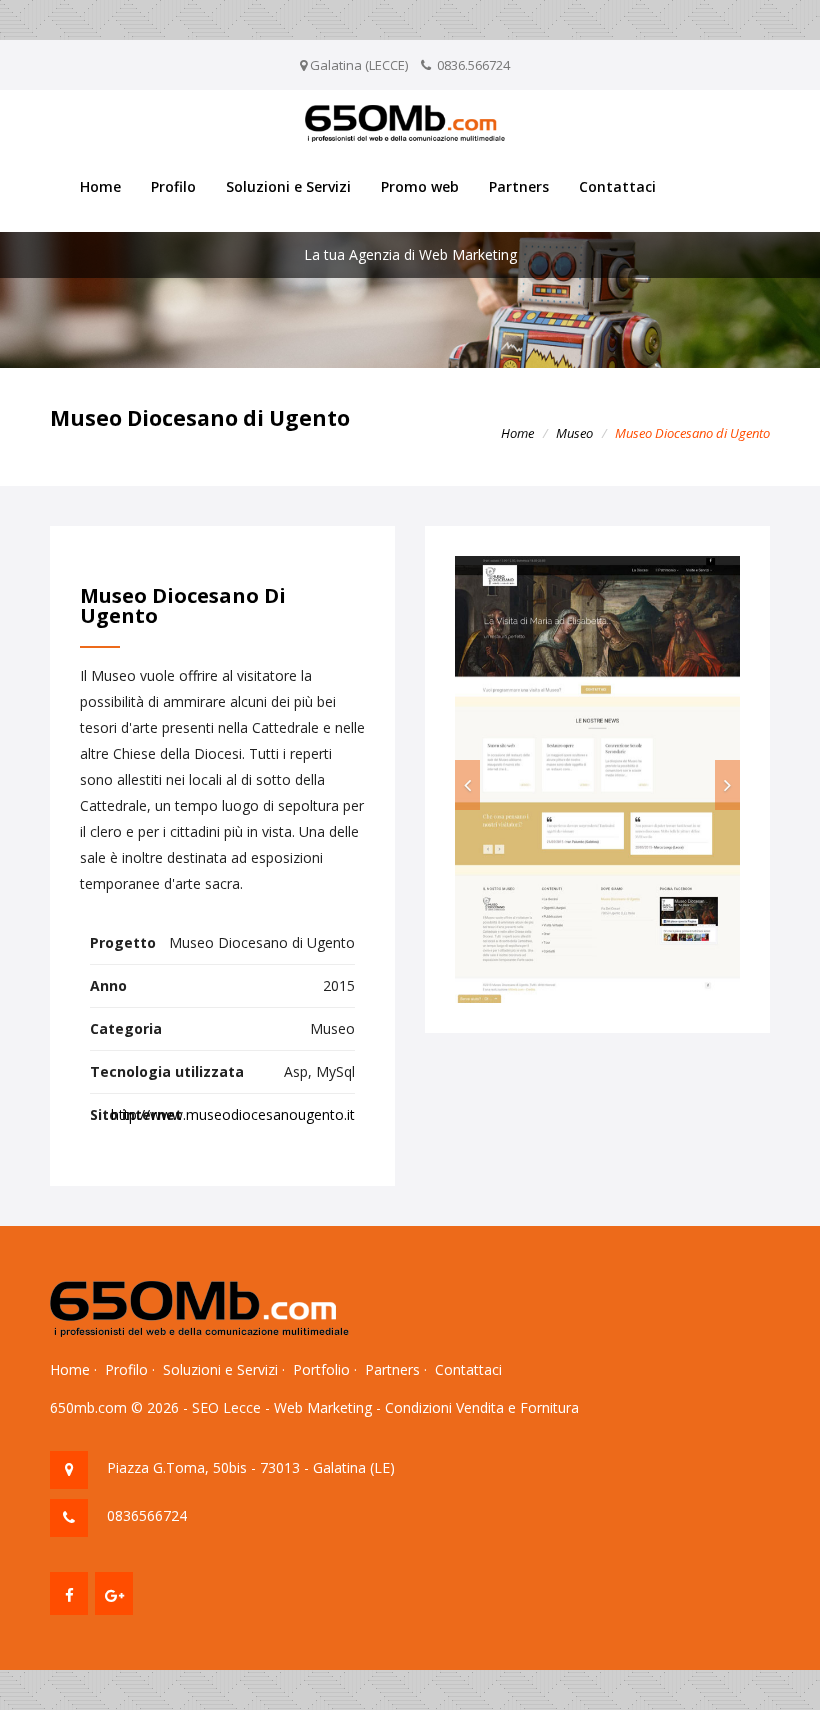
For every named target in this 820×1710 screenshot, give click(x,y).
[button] (467, 785)
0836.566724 (473, 65)
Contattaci (617, 186)
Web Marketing (323, 1407)
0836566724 (147, 1515)
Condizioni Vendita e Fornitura (482, 1407)
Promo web (420, 186)
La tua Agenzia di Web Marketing (410, 254)
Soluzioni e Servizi (288, 186)
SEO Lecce (226, 1407)
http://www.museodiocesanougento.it (233, 1114)
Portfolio (321, 1369)
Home (100, 186)
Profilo (173, 186)
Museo (574, 433)
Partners (519, 186)
